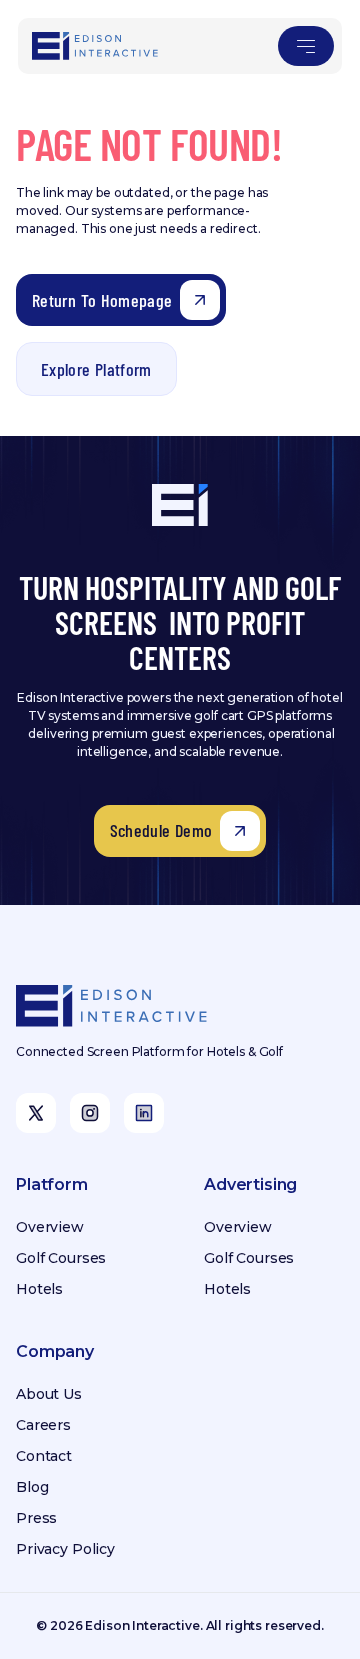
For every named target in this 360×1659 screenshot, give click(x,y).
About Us (49, 1394)
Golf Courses (61, 1258)
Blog (32, 1487)
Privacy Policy (65, 1549)
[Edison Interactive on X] (36, 1113)
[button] (306, 46)
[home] (96, 46)
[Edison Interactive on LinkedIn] (144, 1113)
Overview (50, 1227)
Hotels (39, 1289)
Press (36, 1518)
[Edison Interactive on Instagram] (90, 1113)
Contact (44, 1456)
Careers (43, 1425)
